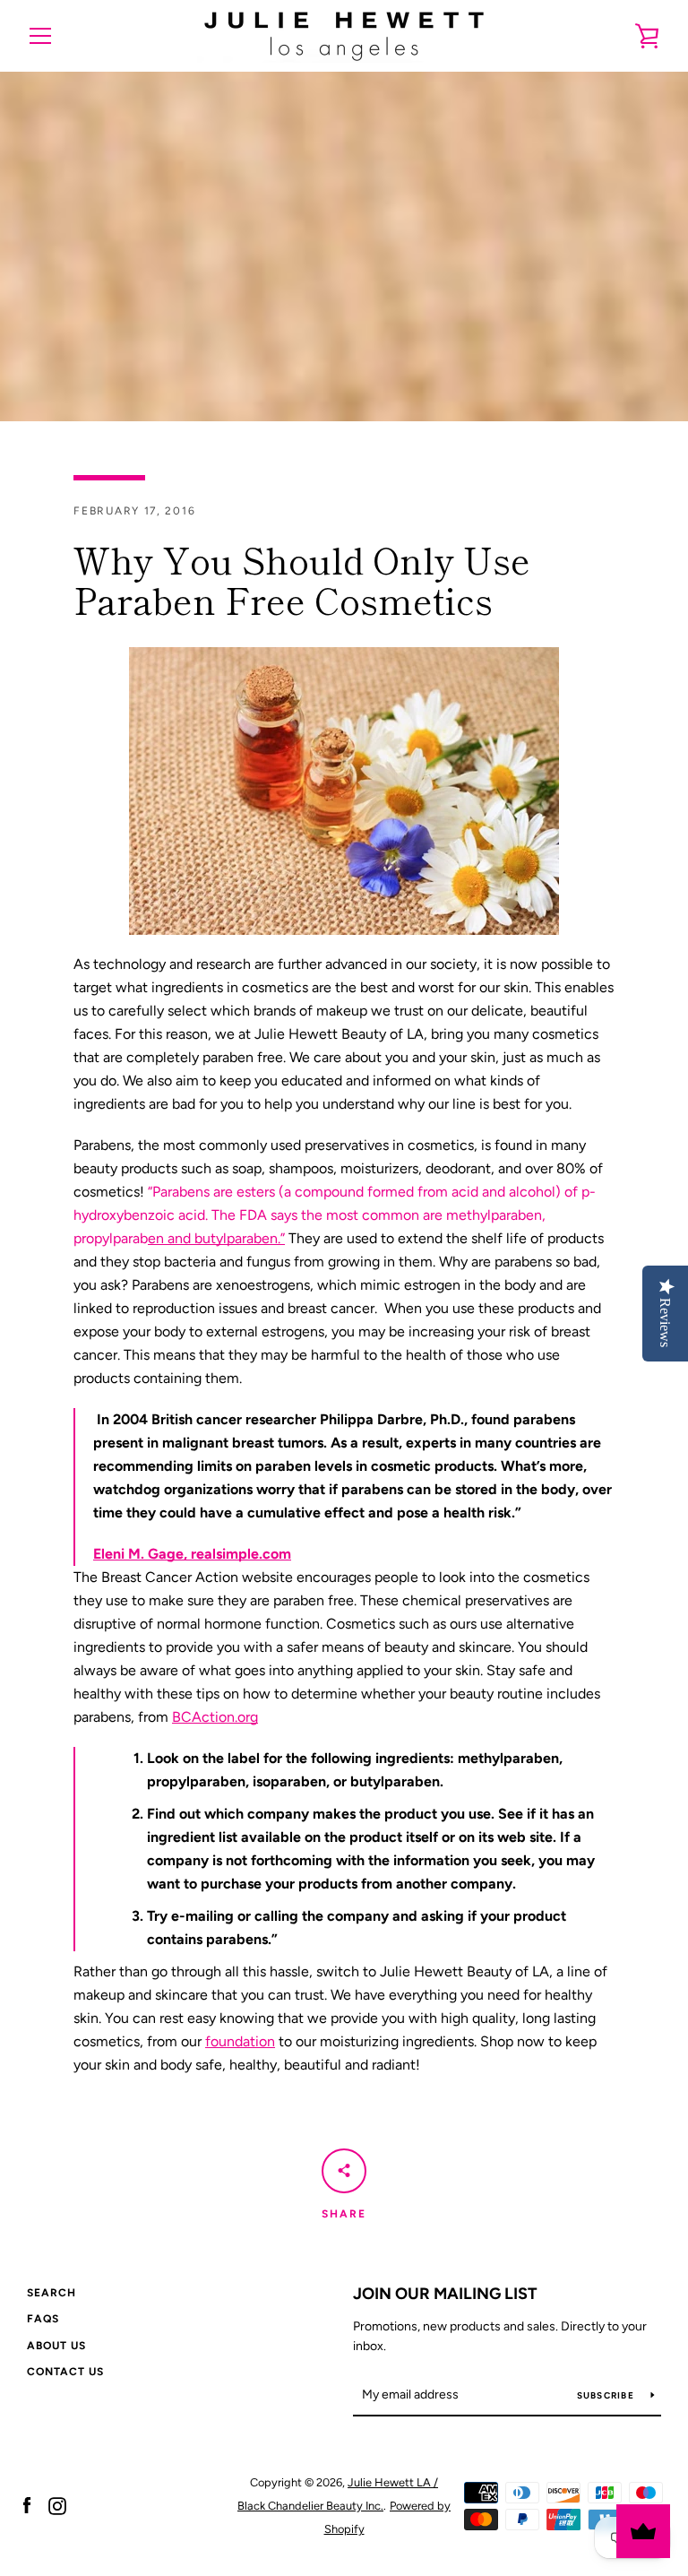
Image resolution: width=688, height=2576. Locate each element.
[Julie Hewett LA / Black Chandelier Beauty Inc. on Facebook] (27, 2505)
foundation (240, 2041)
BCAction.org (215, 1717)
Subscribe (607, 2395)
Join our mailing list (445, 2294)
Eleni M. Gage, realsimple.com (192, 1554)
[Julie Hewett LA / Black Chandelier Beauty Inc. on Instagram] (57, 2505)
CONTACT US (65, 2372)
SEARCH (52, 2293)
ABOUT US (56, 2346)
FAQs (43, 2319)
